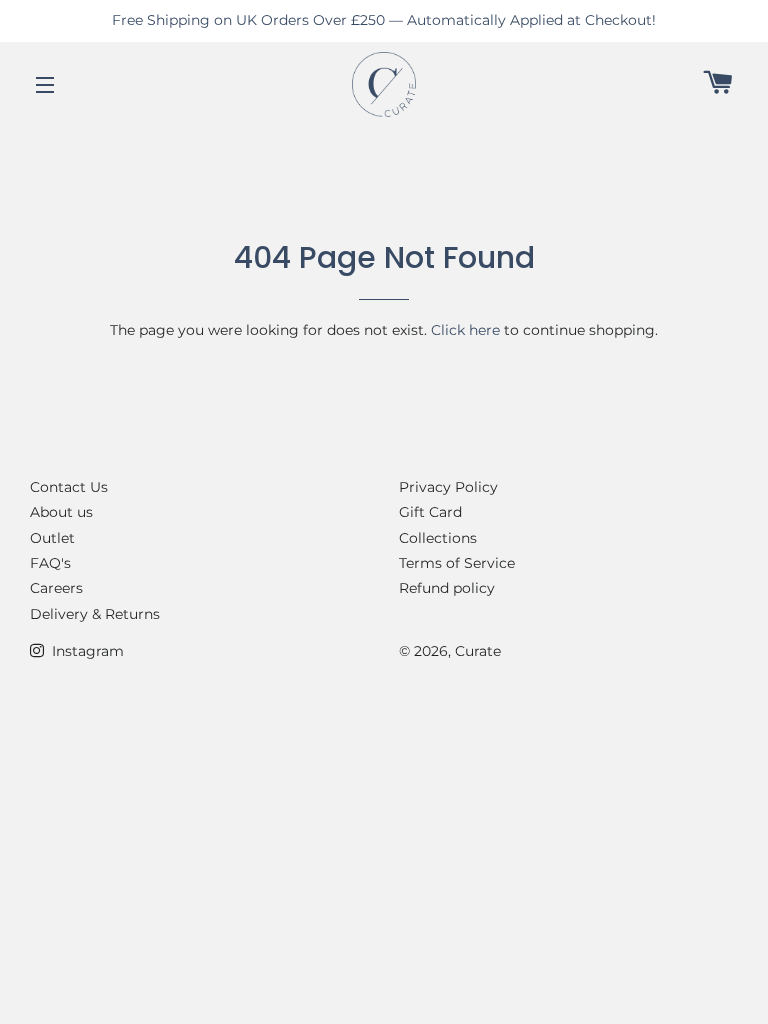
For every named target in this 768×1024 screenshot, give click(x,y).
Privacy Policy (448, 487)
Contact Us (69, 487)
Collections (438, 538)
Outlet (52, 538)
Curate (478, 651)
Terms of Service (457, 563)
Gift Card (430, 512)
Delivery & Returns (95, 614)
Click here (465, 330)
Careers (56, 588)
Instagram (86, 651)
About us (61, 512)
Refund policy (447, 588)
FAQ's (50, 563)
